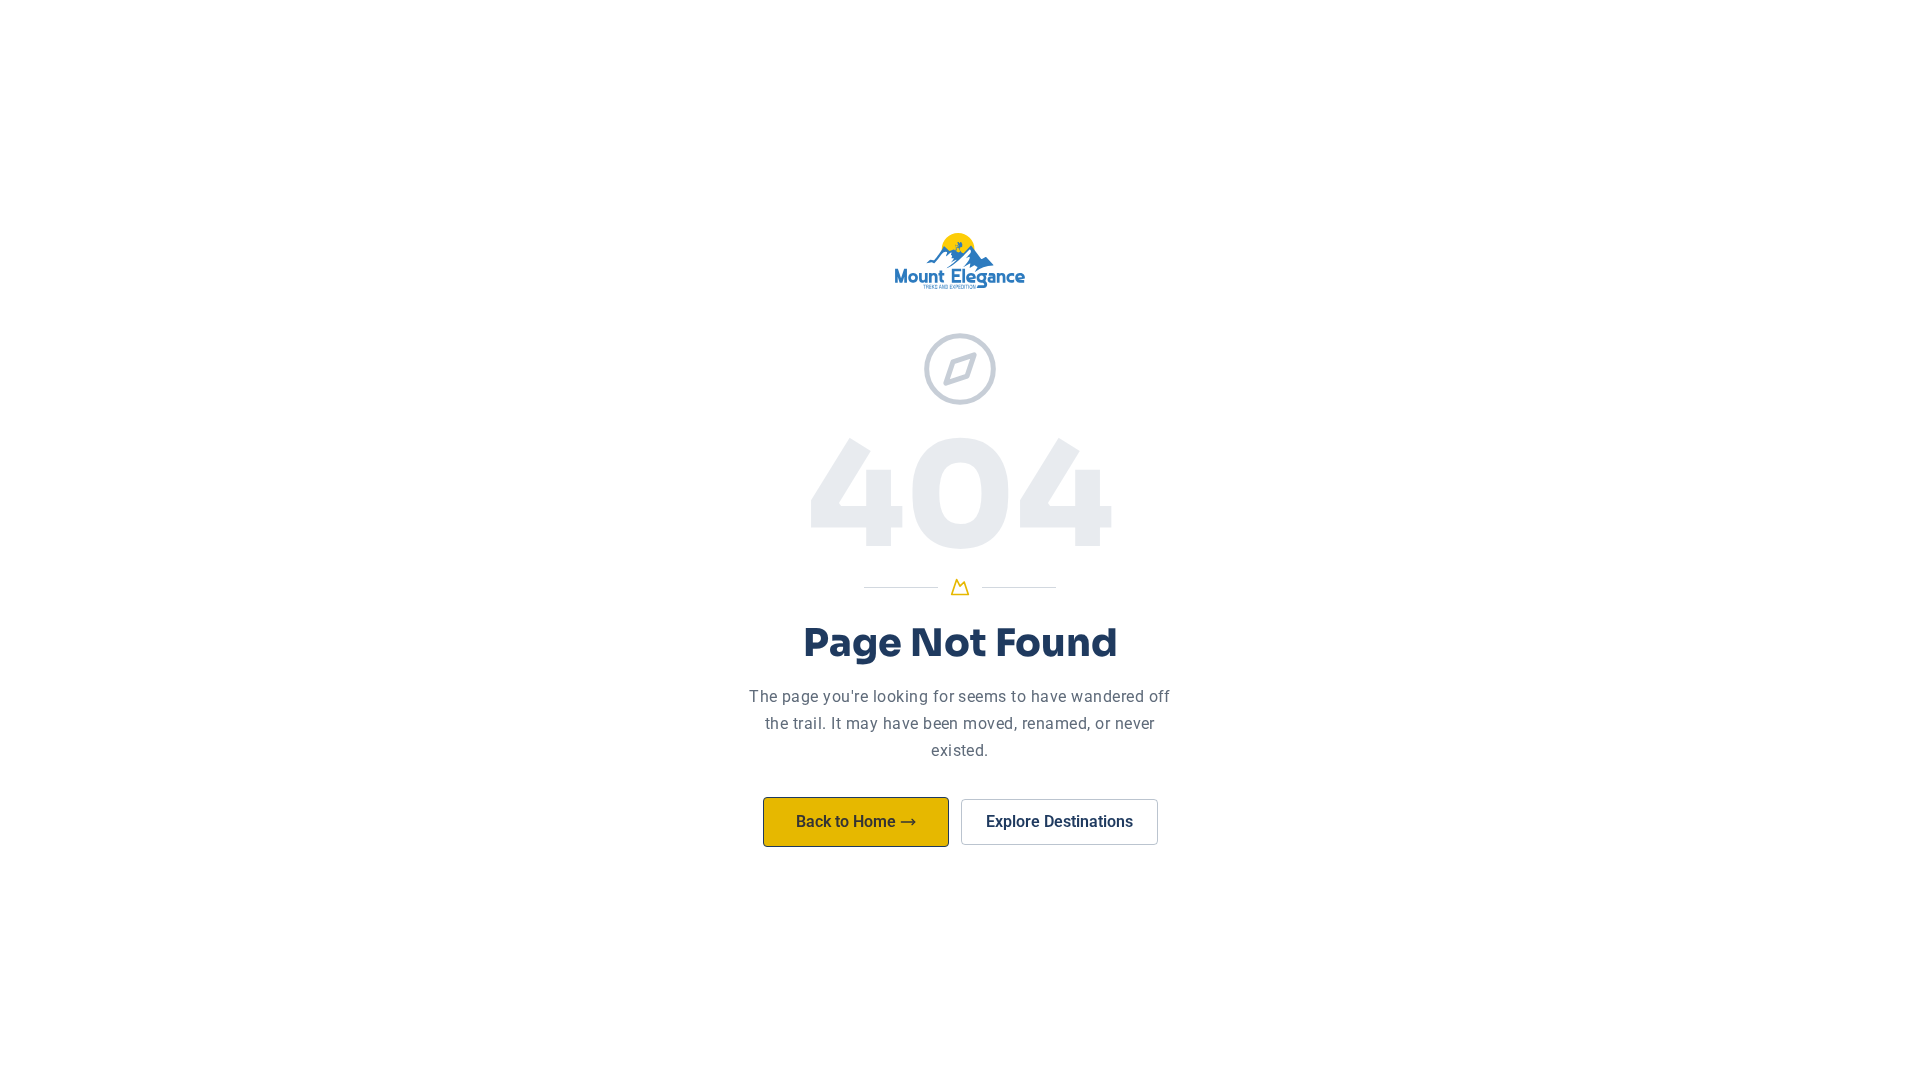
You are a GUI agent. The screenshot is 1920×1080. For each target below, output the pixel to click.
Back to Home (846, 821)
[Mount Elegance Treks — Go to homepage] (960, 261)
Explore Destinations (1059, 821)
